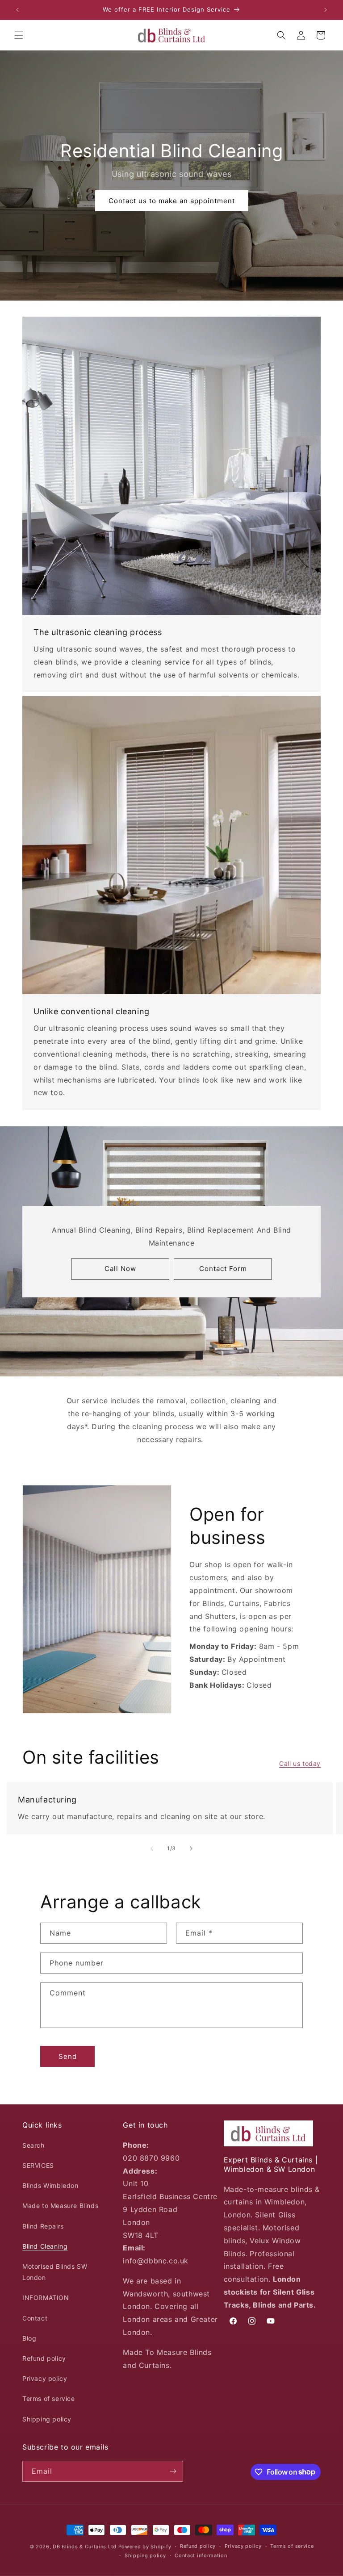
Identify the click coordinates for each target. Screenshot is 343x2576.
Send (68, 2056)
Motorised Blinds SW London (55, 2272)
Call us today (300, 1763)
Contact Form (223, 1269)
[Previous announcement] (17, 10)
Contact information (201, 2555)
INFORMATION (46, 2298)
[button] (19, 35)
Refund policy (44, 2358)
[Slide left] (152, 1848)
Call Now (120, 1269)
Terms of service (49, 2398)
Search (33, 2145)
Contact (35, 2318)
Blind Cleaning (45, 2246)
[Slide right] (191, 1848)
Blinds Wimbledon (50, 2185)
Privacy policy (45, 2378)
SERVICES (38, 2165)
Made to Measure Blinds (60, 2206)
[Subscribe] (173, 2471)
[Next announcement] (326, 10)
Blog (29, 2338)
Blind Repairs (43, 2226)
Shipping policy (47, 2419)
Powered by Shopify (145, 2547)
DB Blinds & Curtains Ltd (85, 2547)
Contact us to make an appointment (171, 201)
